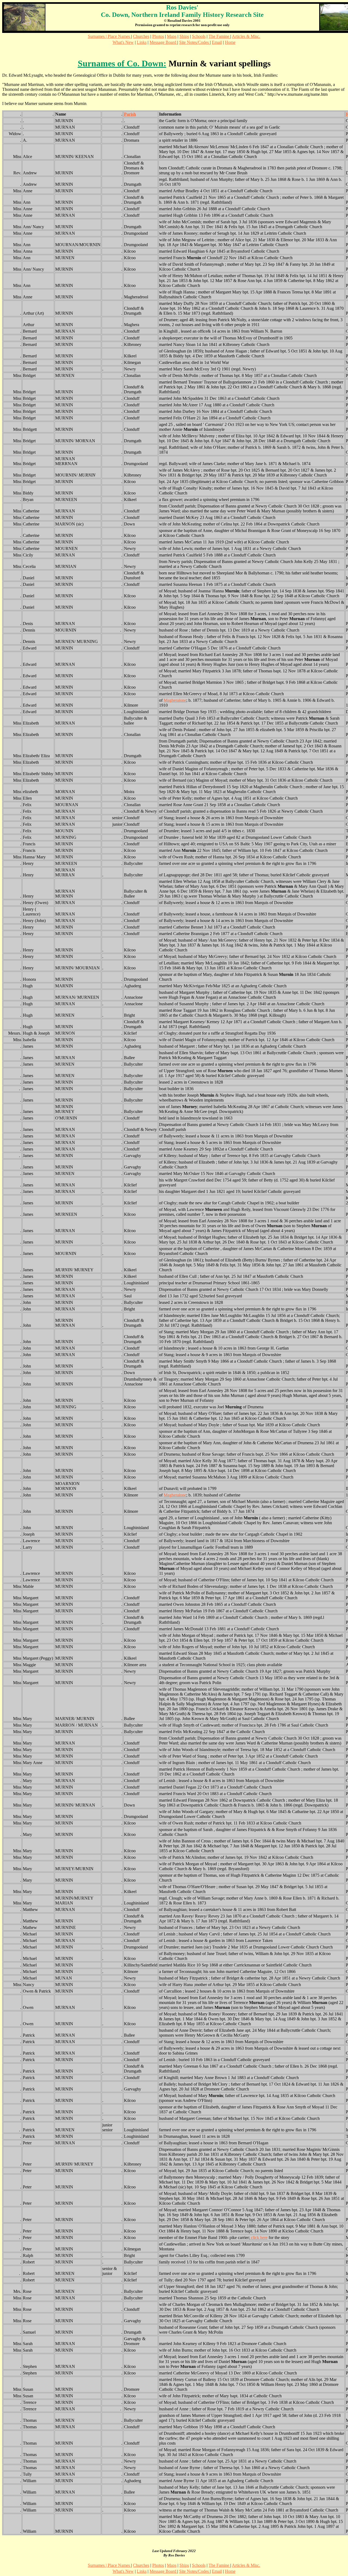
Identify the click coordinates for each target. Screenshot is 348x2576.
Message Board (163, 42)
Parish (130, 114)
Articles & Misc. (246, 36)
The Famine (219, 36)
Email (217, 42)
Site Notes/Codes (195, 42)
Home (230, 42)
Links (142, 42)
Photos (158, 36)
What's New (123, 42)
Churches (141, 36)
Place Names (119, 36)
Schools (199, 36)
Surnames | (98, 36)
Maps (172, 36)
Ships (184, 36)
